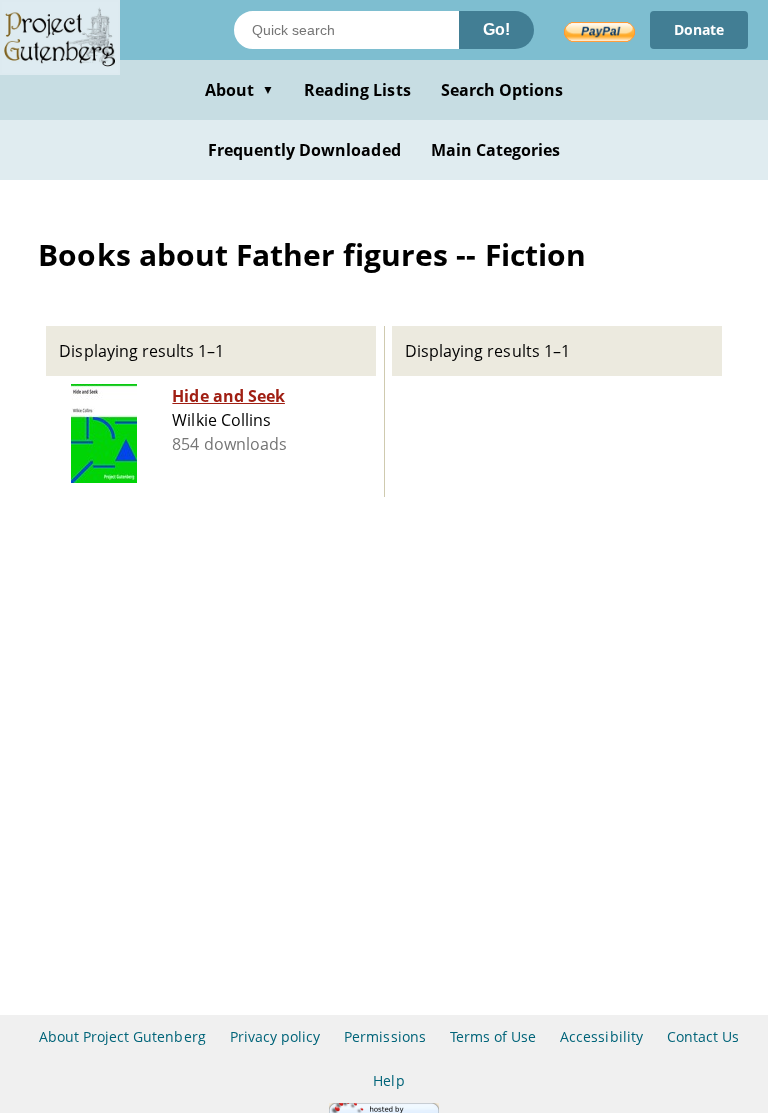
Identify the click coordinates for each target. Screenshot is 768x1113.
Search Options (502, 90)
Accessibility (601, 1036)
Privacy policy (275, 1036)
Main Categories (496, 150)
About (239, 90)
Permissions (384, 1036)
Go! (496, 29)
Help (388, 1080)
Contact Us (703, 1036)
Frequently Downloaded (304, 150)
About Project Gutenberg (122, 1036)
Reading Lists (357, 90)
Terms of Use (493, 1036)
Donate (699, 29)
